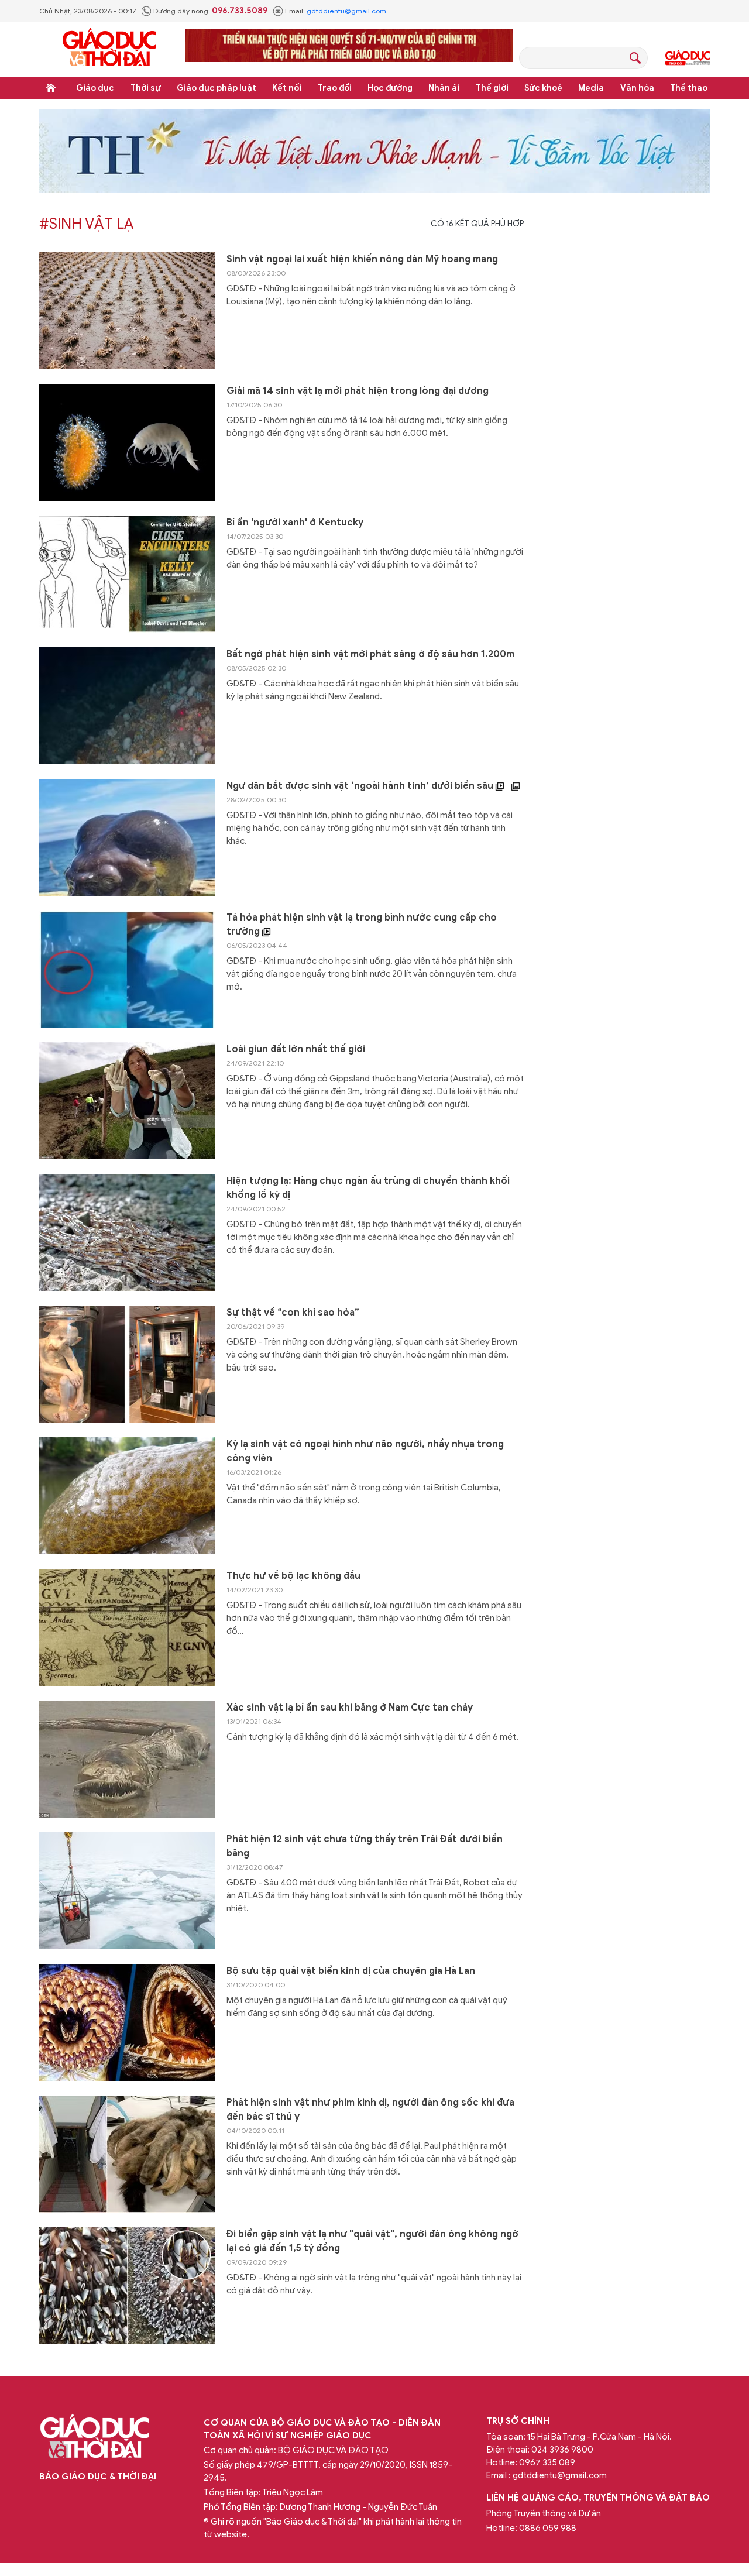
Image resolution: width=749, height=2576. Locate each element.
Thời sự (146, 88)
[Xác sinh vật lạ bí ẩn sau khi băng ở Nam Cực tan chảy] (127, 1759)
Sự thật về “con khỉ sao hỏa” (293, 1313)
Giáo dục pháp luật (217, 88)
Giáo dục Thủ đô (688, 58)
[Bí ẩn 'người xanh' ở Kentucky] (127, 574)
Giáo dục (95, 88)
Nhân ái (444, 88)
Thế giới (492, 88)
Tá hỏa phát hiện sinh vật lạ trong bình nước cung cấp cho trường (362, 925)
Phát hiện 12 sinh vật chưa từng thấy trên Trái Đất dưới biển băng (365, 1846)
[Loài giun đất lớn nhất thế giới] (127, 1101)
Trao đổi (335, 88)
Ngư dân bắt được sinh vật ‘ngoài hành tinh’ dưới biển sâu (361, 786)
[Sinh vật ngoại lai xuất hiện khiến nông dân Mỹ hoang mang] (127, 311)
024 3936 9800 (562, 2450)
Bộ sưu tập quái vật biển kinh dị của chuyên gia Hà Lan (351, 1971)
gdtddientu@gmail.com (346, 11)
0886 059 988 (548, 2528)
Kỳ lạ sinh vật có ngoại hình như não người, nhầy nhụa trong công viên (365, 1451)
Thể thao (689, 88)
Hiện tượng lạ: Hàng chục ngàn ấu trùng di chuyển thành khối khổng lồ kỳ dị (368, 1188)
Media (591, 88)
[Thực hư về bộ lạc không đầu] (127, 1627)
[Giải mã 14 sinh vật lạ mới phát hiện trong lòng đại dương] (127, 442)
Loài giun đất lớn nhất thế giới (296, 1049)
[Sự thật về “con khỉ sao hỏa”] (127, 1364)
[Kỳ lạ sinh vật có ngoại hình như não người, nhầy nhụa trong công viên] (127, 1496)
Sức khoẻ (543, 88)
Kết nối (287, 88)
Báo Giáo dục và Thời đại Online (109, 49)
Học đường (390, 88)
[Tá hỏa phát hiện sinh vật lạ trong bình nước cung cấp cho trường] (127, 969)
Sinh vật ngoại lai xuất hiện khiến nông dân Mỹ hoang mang (362, 259)
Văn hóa (637, 88)
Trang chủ (51, 88)
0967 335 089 (547, 2462)
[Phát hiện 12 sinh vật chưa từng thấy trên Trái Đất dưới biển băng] (127, 1891)
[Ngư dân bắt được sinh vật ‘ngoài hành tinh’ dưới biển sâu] (127, 837)
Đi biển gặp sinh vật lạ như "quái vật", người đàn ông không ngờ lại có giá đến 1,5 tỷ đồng (372, 2241)
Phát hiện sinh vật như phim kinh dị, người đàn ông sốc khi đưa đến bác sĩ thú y (370, 2110)
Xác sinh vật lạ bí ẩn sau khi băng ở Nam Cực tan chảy (350, 1708)
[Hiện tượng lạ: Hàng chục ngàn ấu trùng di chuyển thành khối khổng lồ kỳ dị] (127, 1232)
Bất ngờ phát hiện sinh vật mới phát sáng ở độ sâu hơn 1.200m (370, 654)
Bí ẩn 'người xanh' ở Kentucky (295, 523)
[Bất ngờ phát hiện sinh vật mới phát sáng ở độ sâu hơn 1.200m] (127, 706)
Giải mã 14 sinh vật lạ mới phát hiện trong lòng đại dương (358, 391)
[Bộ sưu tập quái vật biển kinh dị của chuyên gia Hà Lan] (127, 2022)
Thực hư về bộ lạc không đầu (293, 1576)
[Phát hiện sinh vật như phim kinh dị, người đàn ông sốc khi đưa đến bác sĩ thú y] (127, 2154)
